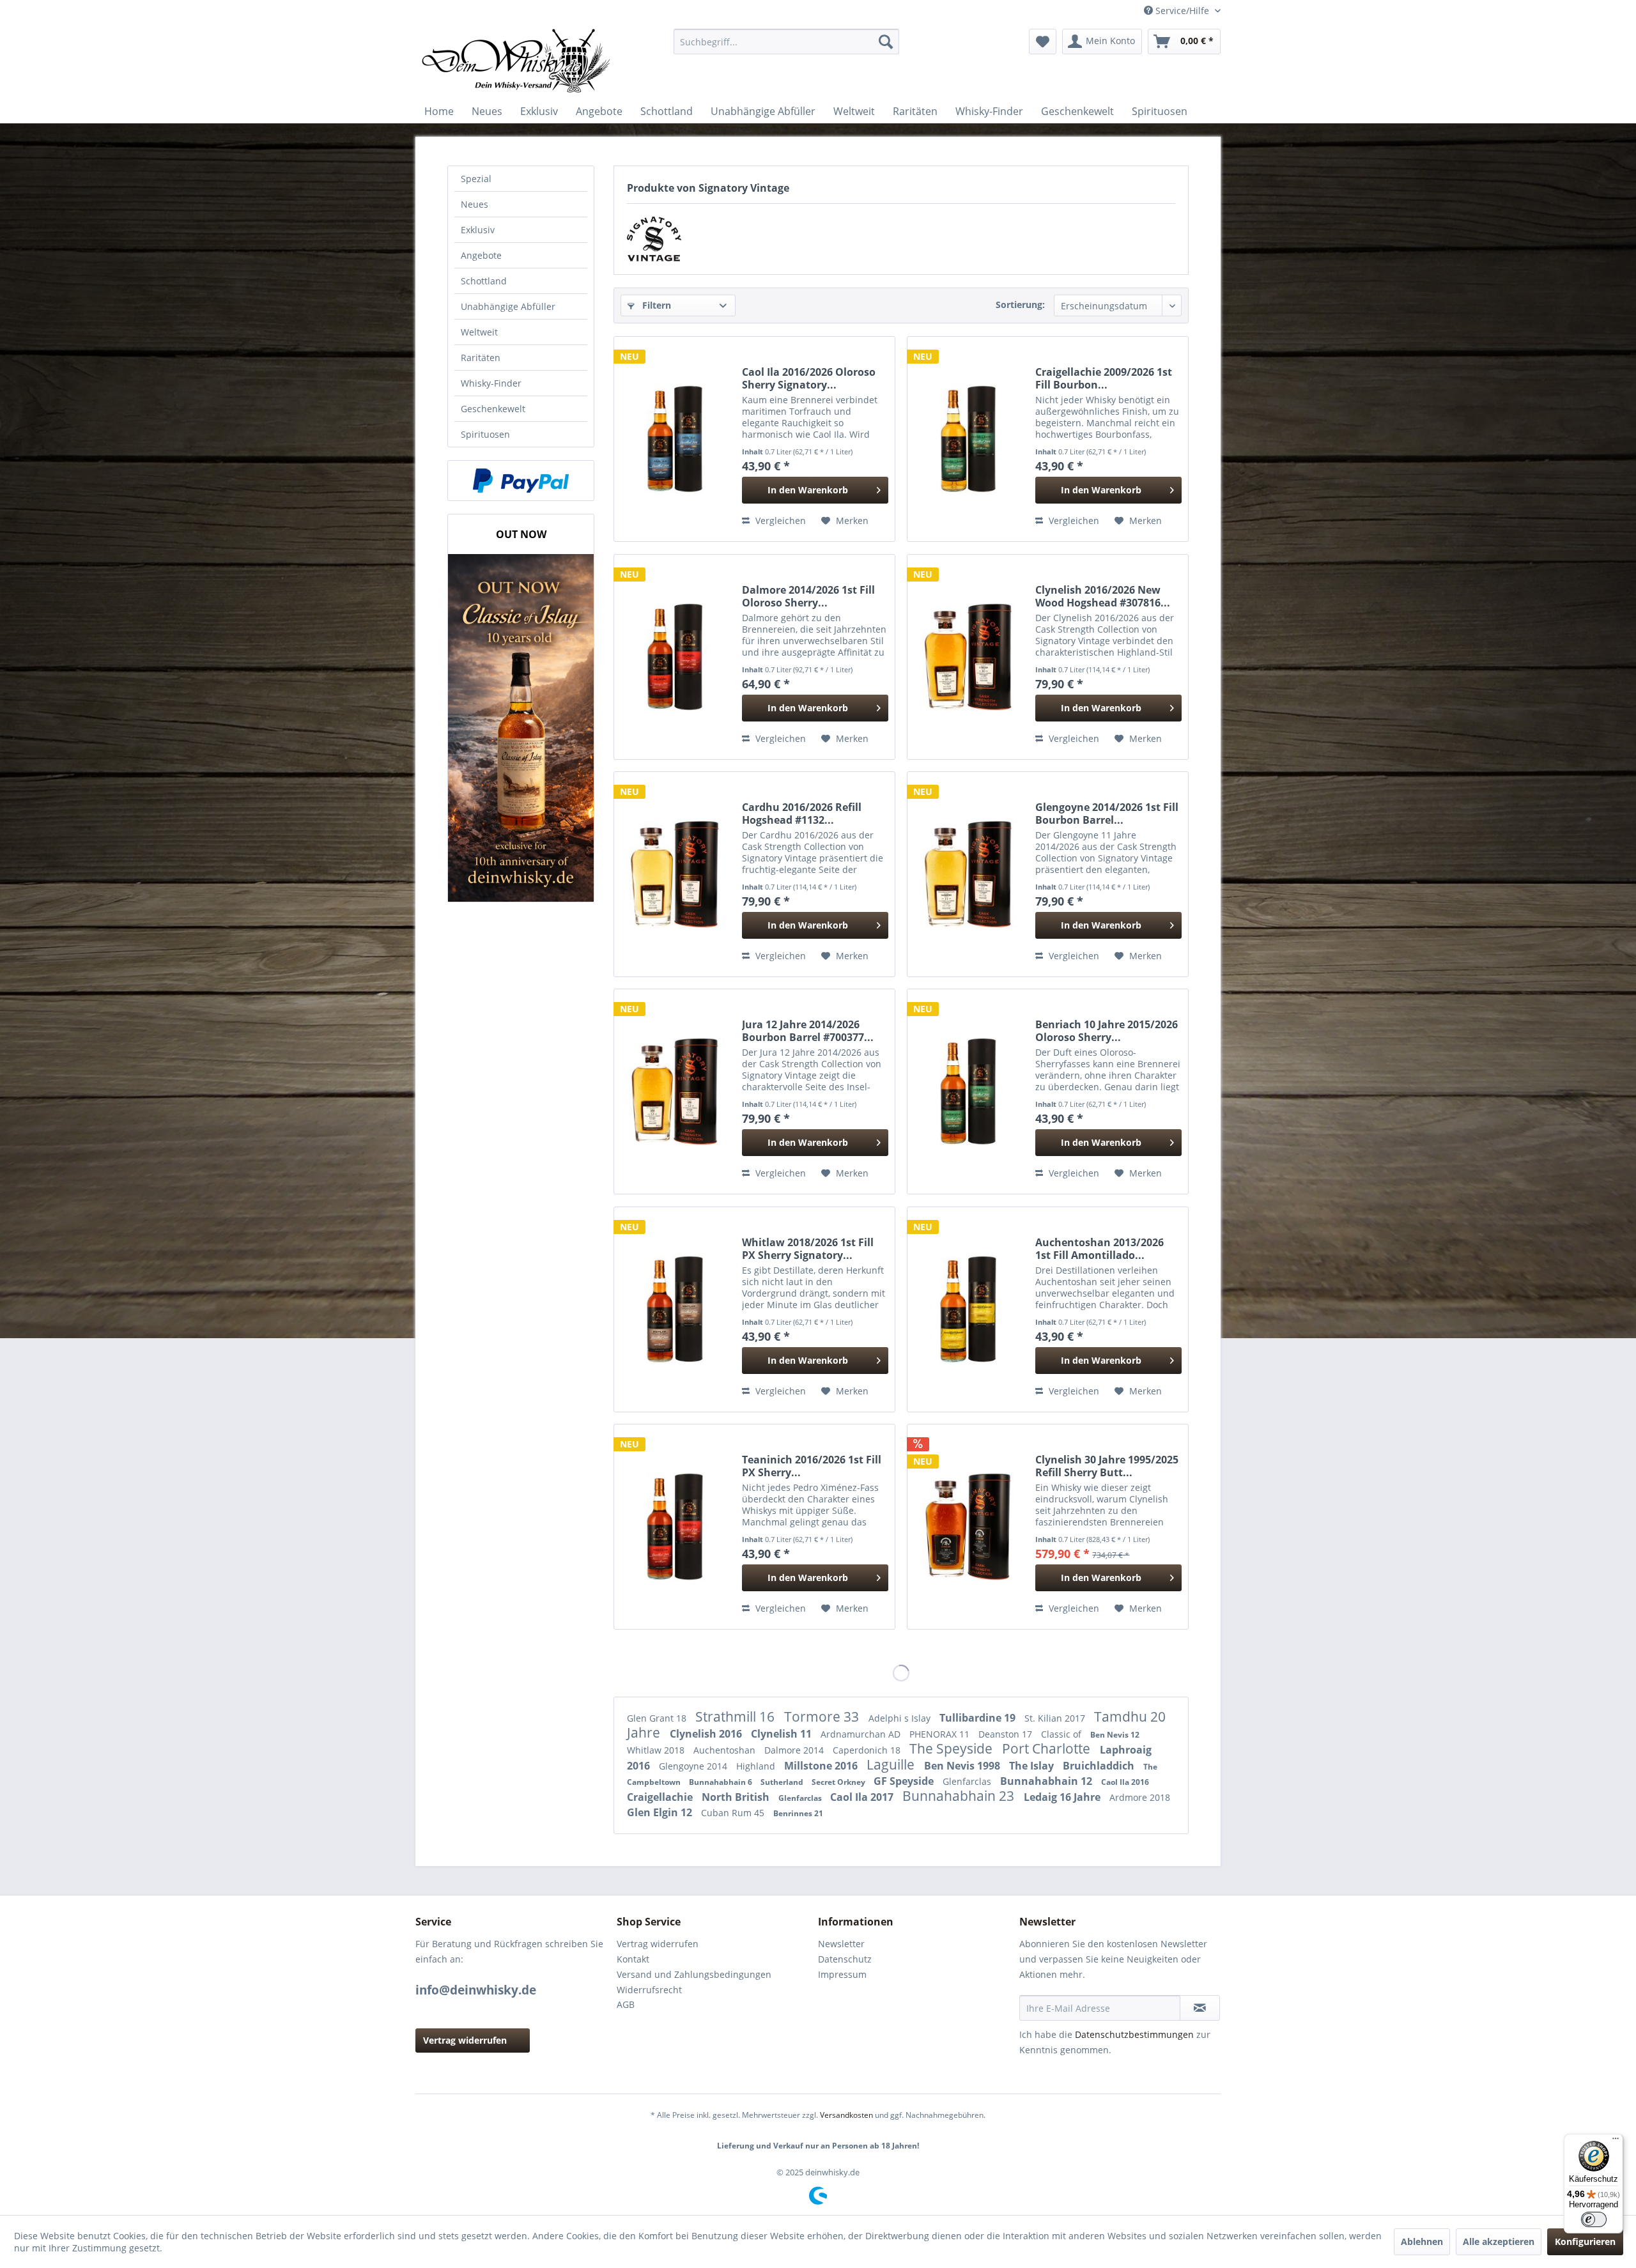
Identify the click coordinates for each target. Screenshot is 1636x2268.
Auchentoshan (726, 1750)
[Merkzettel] (1043, 42)
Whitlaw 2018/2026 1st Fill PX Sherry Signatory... (808, 1249)
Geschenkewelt (493, 409)
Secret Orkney (839, 1782)
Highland (757, 1766)
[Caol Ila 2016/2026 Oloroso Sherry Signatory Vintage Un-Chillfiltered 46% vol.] (675, 439)
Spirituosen (485, 434)
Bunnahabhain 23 (960, 1796)
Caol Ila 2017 (863, 1797)
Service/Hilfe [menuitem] (1182, 11)
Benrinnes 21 (798, 1813)
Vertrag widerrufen (465, 2040)
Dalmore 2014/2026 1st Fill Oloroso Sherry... (808, 596)
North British (737, 1797)
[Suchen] (886, 42)
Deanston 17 (1007, 1734)
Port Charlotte (1048, 1748)
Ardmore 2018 (1140, 1797)
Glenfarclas (968, 1781)
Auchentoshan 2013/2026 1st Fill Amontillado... (1100, 1249)
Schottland (484, 281)
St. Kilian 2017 (1056, 1718)
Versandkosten (846, 2115)
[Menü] (1616, 2141)
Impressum (842, 1974)
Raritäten (481, 358)
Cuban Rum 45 (734, 1813)
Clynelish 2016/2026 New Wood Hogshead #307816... (1103, 596)
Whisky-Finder (491, 383)
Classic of (1062, 1734)
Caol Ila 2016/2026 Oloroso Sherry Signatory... (809, 378)
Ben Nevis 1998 (963, 1766)
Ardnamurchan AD (862, 1734)
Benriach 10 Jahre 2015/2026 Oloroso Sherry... (1107, 1031)
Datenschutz (845, 1959)
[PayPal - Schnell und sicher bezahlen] (521, 481)
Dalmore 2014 (795, 1750)
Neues (475, 204)
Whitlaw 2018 (657, 1750)
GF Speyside (905, 1781)
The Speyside (953, 1748)
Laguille (892, 1764)
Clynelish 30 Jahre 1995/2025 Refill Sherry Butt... (1107, 1466)
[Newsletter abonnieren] (1200, 2008)
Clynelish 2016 (707, 1734)
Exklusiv (478, 230)
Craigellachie (661, 1797)
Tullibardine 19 (979, 1718)
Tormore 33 (823, 1716)
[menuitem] (786, 42)
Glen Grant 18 (658, 1718)
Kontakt (633, 1959)
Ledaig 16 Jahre (1063, 1797)
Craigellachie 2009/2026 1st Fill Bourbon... (1104, 378)
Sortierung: (1020, 305)
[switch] (1594, 2219)
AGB (626, 2004)
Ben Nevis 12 (1115, 1735)
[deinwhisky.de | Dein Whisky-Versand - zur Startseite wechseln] (517, 61)
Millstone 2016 (822, 1766)
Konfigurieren (1585, 2241)
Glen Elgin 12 (661, 1812)
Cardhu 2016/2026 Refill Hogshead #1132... (802, 814)
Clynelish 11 (783, 1734)
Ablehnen (1422, 2241)
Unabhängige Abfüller (508, 306)
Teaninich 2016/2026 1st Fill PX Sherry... (812, 1466)
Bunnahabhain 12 (1047, 1781)
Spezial (476, 179)
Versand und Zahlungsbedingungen (694, 1974)
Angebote (481, 255)
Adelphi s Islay (901, 1718)
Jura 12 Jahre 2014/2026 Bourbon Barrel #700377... (808, 1031)
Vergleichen (779, 521)
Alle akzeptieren (1499, 2241)
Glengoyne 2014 (694, 1766)
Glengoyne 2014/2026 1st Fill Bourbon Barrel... (1107, 814)
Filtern (655, 305)
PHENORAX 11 (941, 1734)
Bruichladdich (1100, 1766)
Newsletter (841, 1944)
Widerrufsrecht (649, 1990)
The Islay (1033, 1766)
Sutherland (783, 1782)
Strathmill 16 (737, 1716)
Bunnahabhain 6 (722, 1782)
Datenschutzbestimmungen (1134, 2034)
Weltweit (479, 332)
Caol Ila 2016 (1125, 1782)
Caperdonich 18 (868, 1750)
